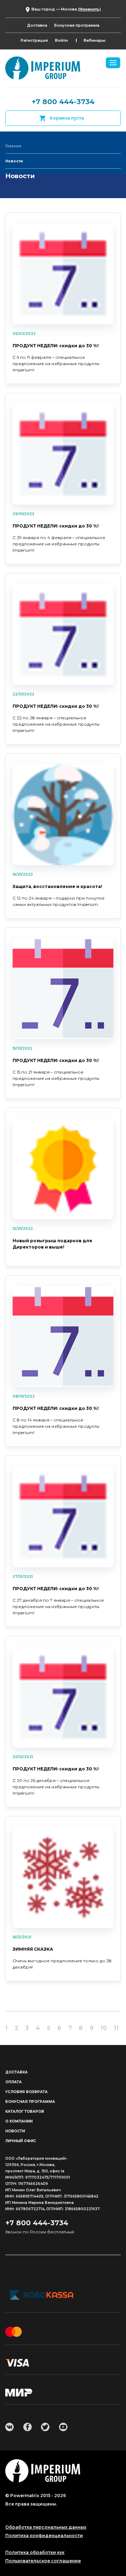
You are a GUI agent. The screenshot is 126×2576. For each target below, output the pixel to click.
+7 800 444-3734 (63, 102)
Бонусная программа (77, 25)
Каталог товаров (25, 2111)
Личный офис (21, 2141)
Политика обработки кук (35, 2553)
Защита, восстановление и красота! (57, 886)
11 (116, 2028)
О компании (19, 2121)
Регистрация (34, 40)
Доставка (37, 25)
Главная (13, 146)
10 (104, 2028)
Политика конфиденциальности (44, 2536)
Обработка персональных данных (46, 2527)
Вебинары (94, 40)
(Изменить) (89, 9)
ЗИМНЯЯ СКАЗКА (33, 1949)
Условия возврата (26, 2092)
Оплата (13, 2082)
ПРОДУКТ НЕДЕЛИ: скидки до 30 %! (56, 346)
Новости (15, 2131)
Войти (61, 40)
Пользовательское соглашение (43, 2561)
